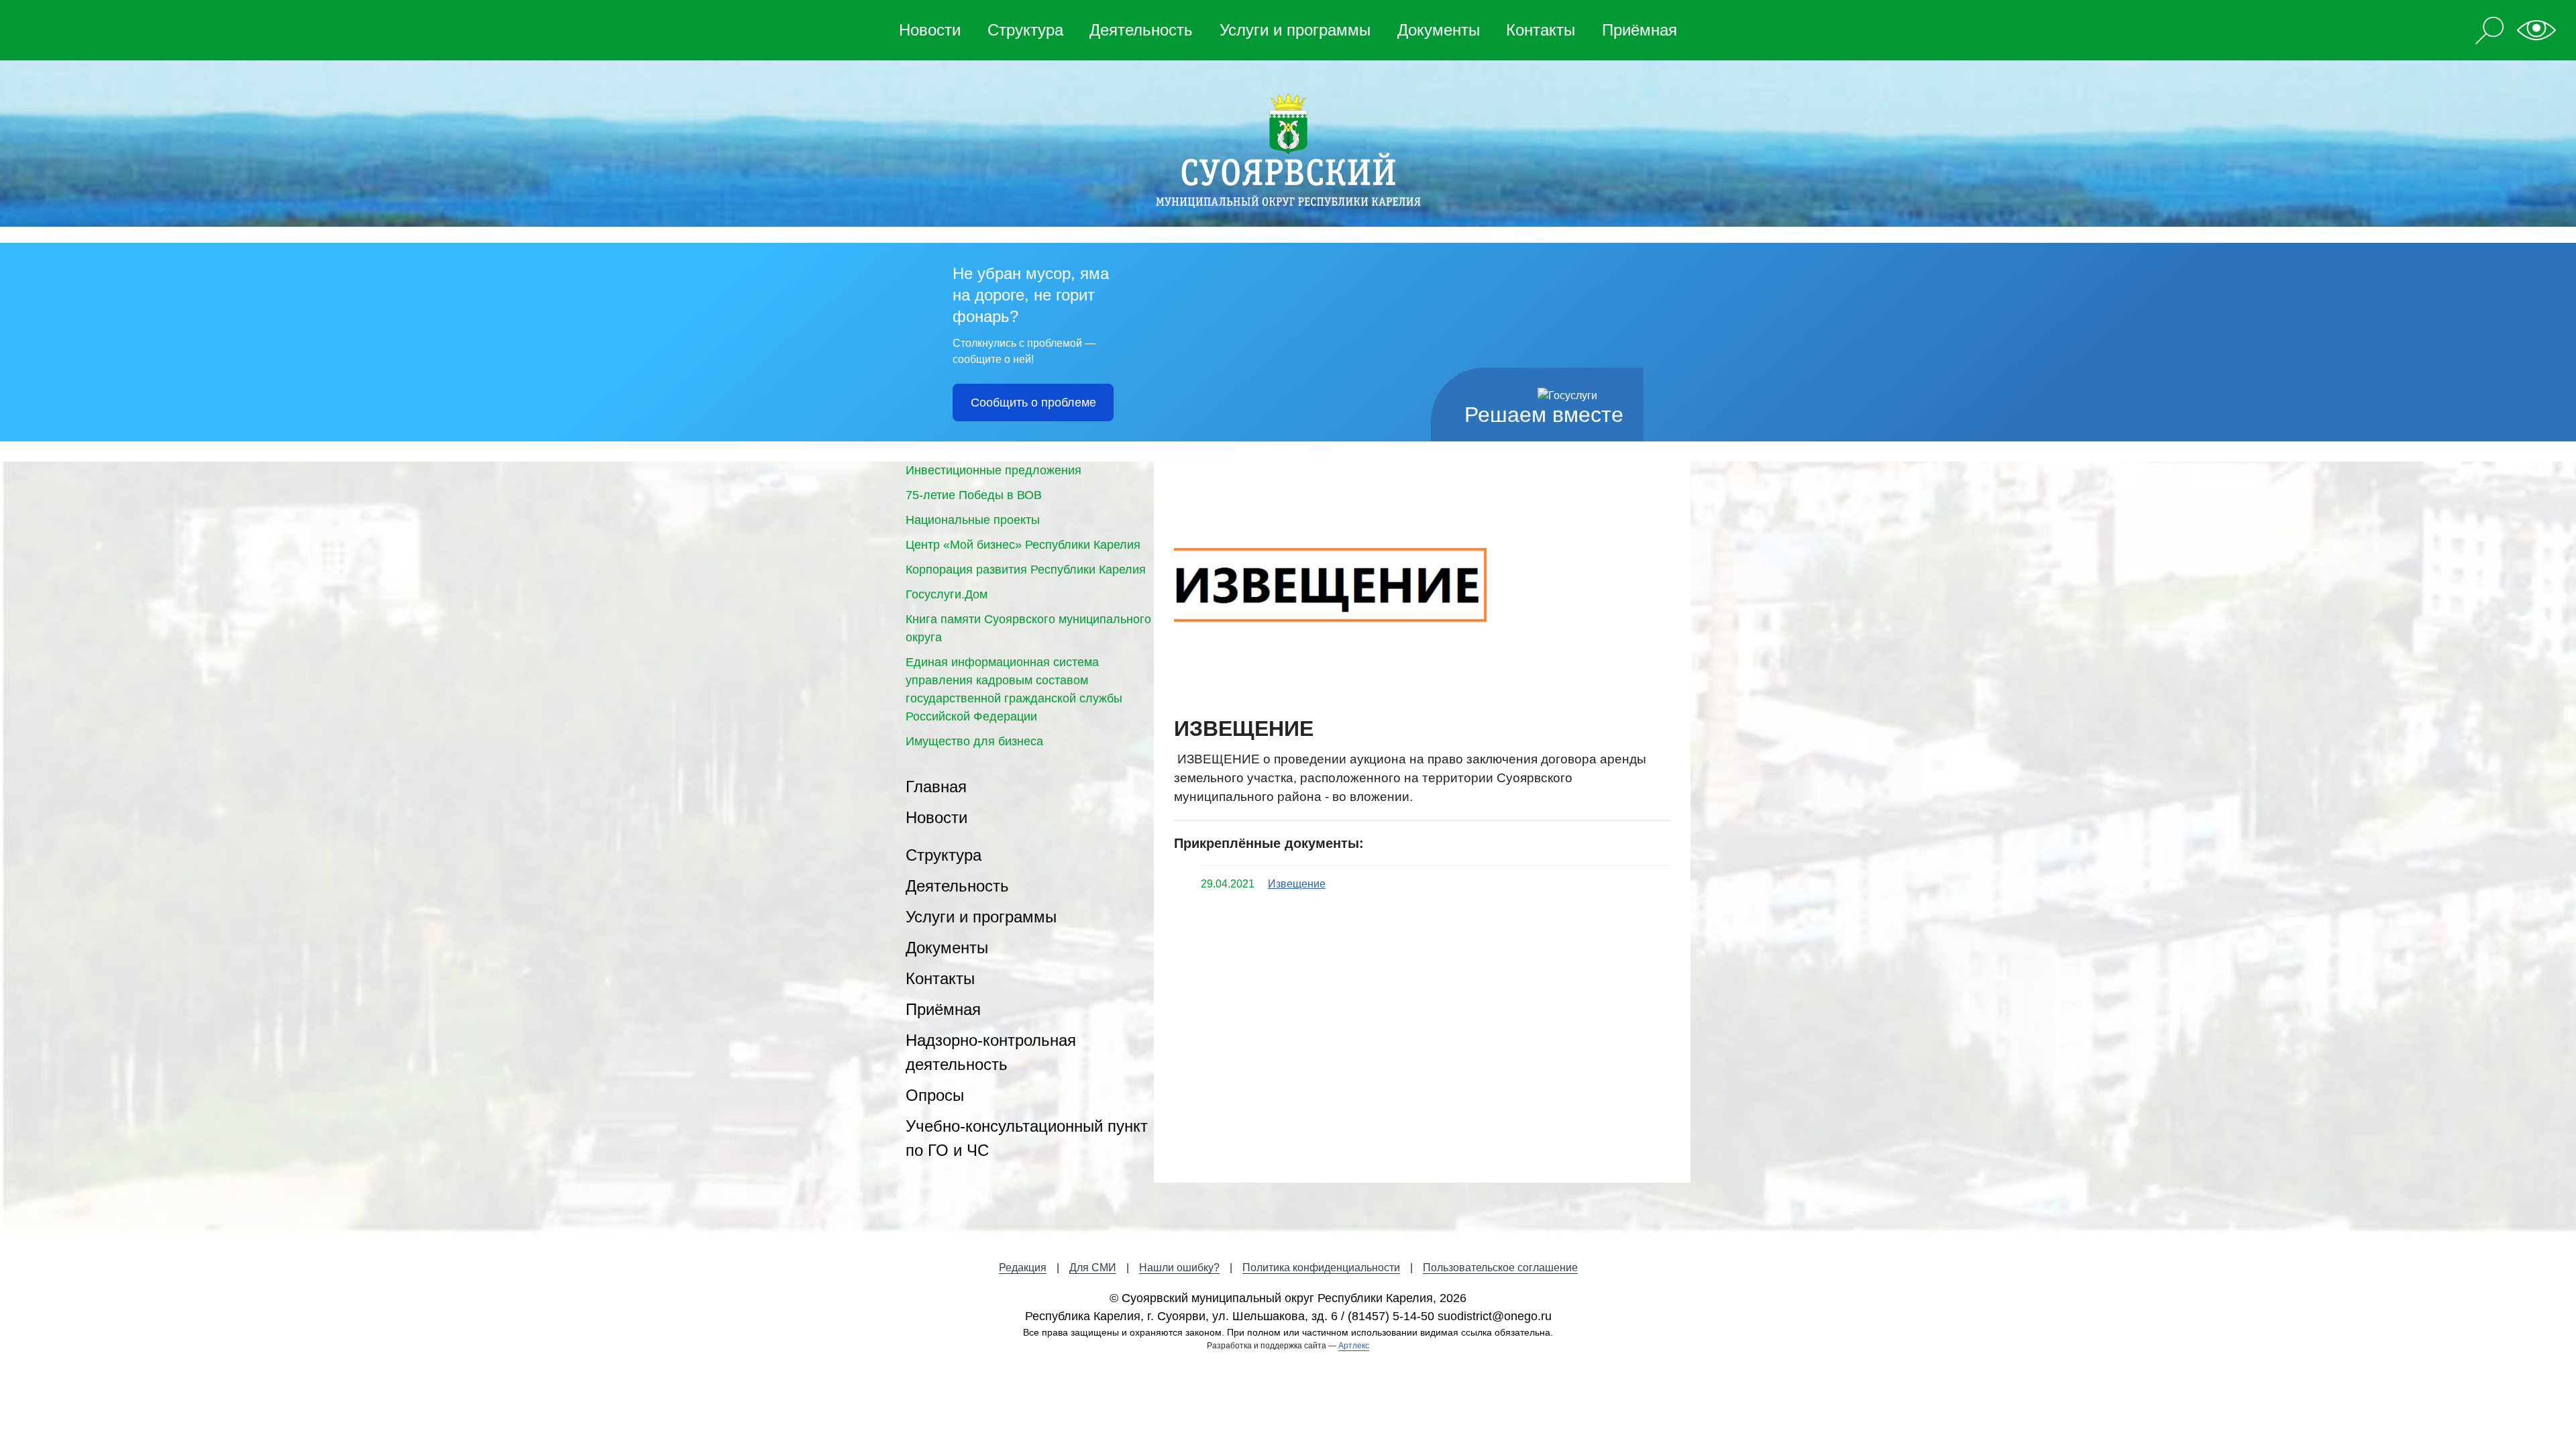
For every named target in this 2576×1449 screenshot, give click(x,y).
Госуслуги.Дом (947, 594)
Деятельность (1141, 30)
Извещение (1297, 884)
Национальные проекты (973, 520)
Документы (1439, 30)
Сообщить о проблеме (1033, 402)
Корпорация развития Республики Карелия (1026, 570)
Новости (930, 30)
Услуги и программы (1295, 30)
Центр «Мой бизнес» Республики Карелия (1023, 545)
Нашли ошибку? (1179, 1268)
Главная (936, 787)
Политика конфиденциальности (1321, 1268)
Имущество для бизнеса (974, 741)
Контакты (1541, 30)
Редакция (1023, 1268)
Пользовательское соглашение (1500, 1268)
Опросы (935, 1095)
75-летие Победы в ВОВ (974, 495)
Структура (1025, 30)
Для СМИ (1093, 1268)
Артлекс (1354, 1346)
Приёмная (1640, 30)
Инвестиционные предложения (994, 470)
